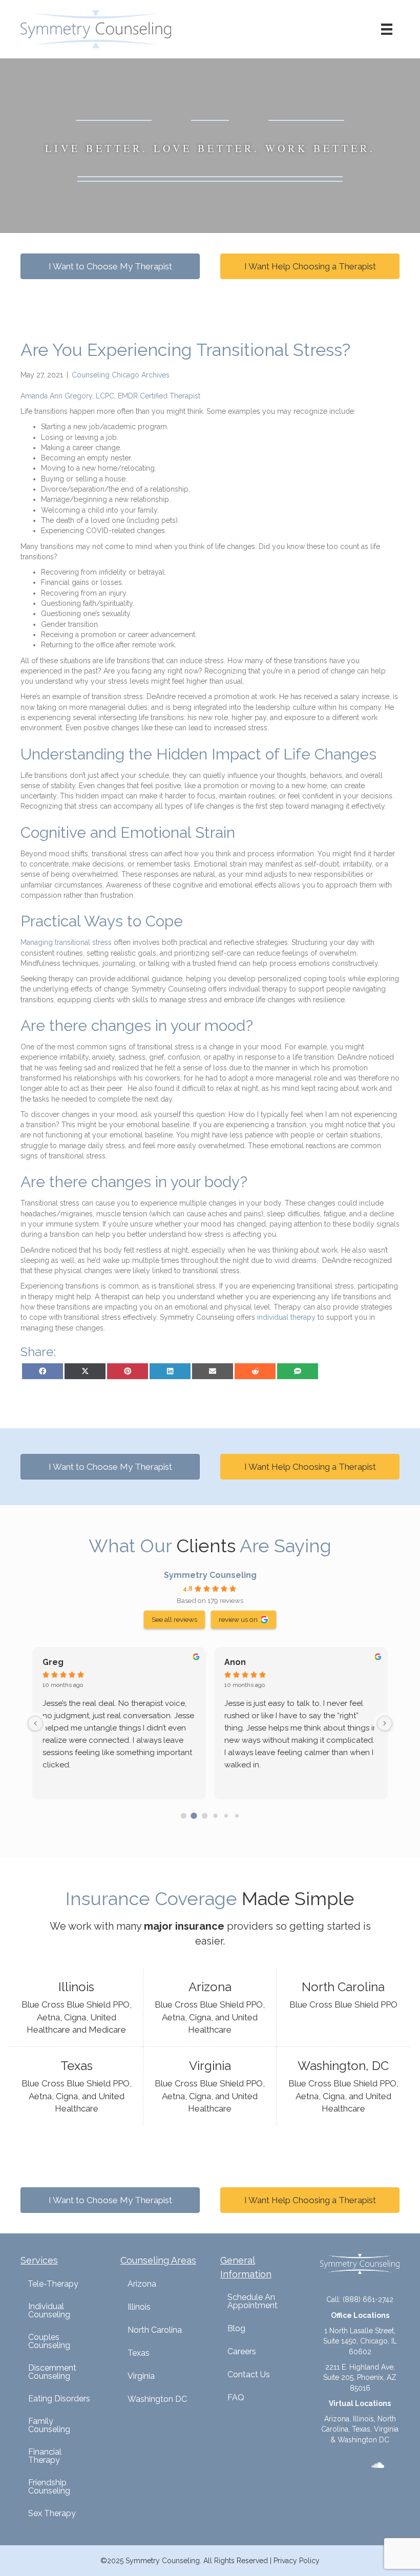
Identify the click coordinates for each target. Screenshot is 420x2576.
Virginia (141, 2376)
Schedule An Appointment (253, 2301)
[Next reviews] (385, 1723)
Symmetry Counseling (210, 1575)
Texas (139, 2353)
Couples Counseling (49, 2341)
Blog (236, 2328)
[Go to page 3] (215, 1816)
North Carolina (155, 2330)
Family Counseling (49, 2425)
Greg (53, 1662)
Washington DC (157, 2399)
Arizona (142, 2284)
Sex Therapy (52, 2513)
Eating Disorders (59, 2399)
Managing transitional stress (66, 942)
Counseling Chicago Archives (121, 375)
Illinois (139, 2307)
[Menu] (387, 29)
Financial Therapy (45, 2456)
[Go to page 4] (226, 1815)
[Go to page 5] (236, 1816)
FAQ (236, 2398)
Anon (235, 1662)
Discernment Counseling (52, 2372)
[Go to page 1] (194, 1816)
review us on (238, 1619)
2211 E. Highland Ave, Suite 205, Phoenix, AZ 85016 (360, 2378)
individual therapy (286, 1317)
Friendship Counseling (49, 2487)
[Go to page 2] (205, 1815)
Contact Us (249, 2374)
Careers (242, 2351)
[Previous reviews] (35, 1723)
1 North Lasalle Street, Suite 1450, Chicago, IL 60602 (360, 2341)
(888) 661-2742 (368, 2299)
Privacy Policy (297, 2561)
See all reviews (174, 1619)
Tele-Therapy (53, 2284)
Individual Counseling (49, 2310)
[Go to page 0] (183, 1815)
